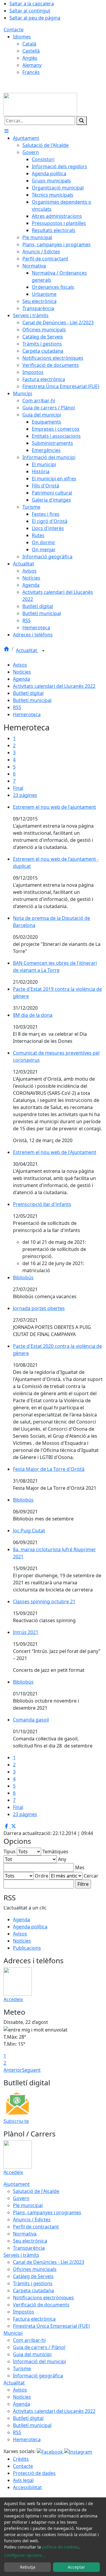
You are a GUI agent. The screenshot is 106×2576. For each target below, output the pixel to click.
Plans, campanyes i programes (47, 2212)
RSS (17, 707)
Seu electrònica (30, 2241)
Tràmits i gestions (33, 2283)
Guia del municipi (32, 2354)
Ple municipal (28, 2205)
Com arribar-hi (29, 2340)
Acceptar (76, 2567)
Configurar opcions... (25, 2555)
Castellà (31, 51)
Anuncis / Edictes (32, 2220)
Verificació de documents (41, 2305)
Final (18, 788)
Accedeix (13, 1999)
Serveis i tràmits (21, 2255)
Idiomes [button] (22, 37)
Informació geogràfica (38, 2376)
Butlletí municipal (32, 700)
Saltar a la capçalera (32, 4)
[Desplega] (43, 651)
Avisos (20, 665)
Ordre (42, 1876)
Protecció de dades (34, 2473)
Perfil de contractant (36, 2227)
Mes (80, 1867)
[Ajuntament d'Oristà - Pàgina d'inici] (40, 104)
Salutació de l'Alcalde (36, 2191)
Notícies (22, 672)
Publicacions (27, 1948)
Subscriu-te (16, 2121)
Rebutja (28, 2567)
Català (29, 44)
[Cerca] (82, 121)
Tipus (10, 1852)
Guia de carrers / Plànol (39, 2347)
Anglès (30, 58)
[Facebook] (50, 2451)
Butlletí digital (28, 693)
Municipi (13, 2333)
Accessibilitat (27, 2487)
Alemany (32, 65)
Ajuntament (17, 2184)
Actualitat (27, 650)
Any (62, 1859)
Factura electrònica (34, 2319)
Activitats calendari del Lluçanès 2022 (54, 686)
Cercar (91, 1876)
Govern (21, 2198)
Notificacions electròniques (43, 2298)
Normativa (25, 2234)
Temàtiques (55, 1852)
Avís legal (23, 2480)
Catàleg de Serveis (33, 2276)
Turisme (22, 2369)
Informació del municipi (39, 2361)
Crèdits (21, 2459)
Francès (31, 72)
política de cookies (60, 2547)
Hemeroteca (27, 714)
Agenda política (30, 1927)
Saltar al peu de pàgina (35, 18)
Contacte (14, 30)
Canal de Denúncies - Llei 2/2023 (49, 2262)
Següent (31, 2070)
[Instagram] (78, 2451)
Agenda (21, 679)
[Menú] (6, 131)
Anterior (13, 2070)
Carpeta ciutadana (33, 2290)
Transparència (29, 2248)
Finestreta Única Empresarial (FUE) (51, 2326)
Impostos (24, 2312)
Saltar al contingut (30, 11)
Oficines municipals (35, 2269)
